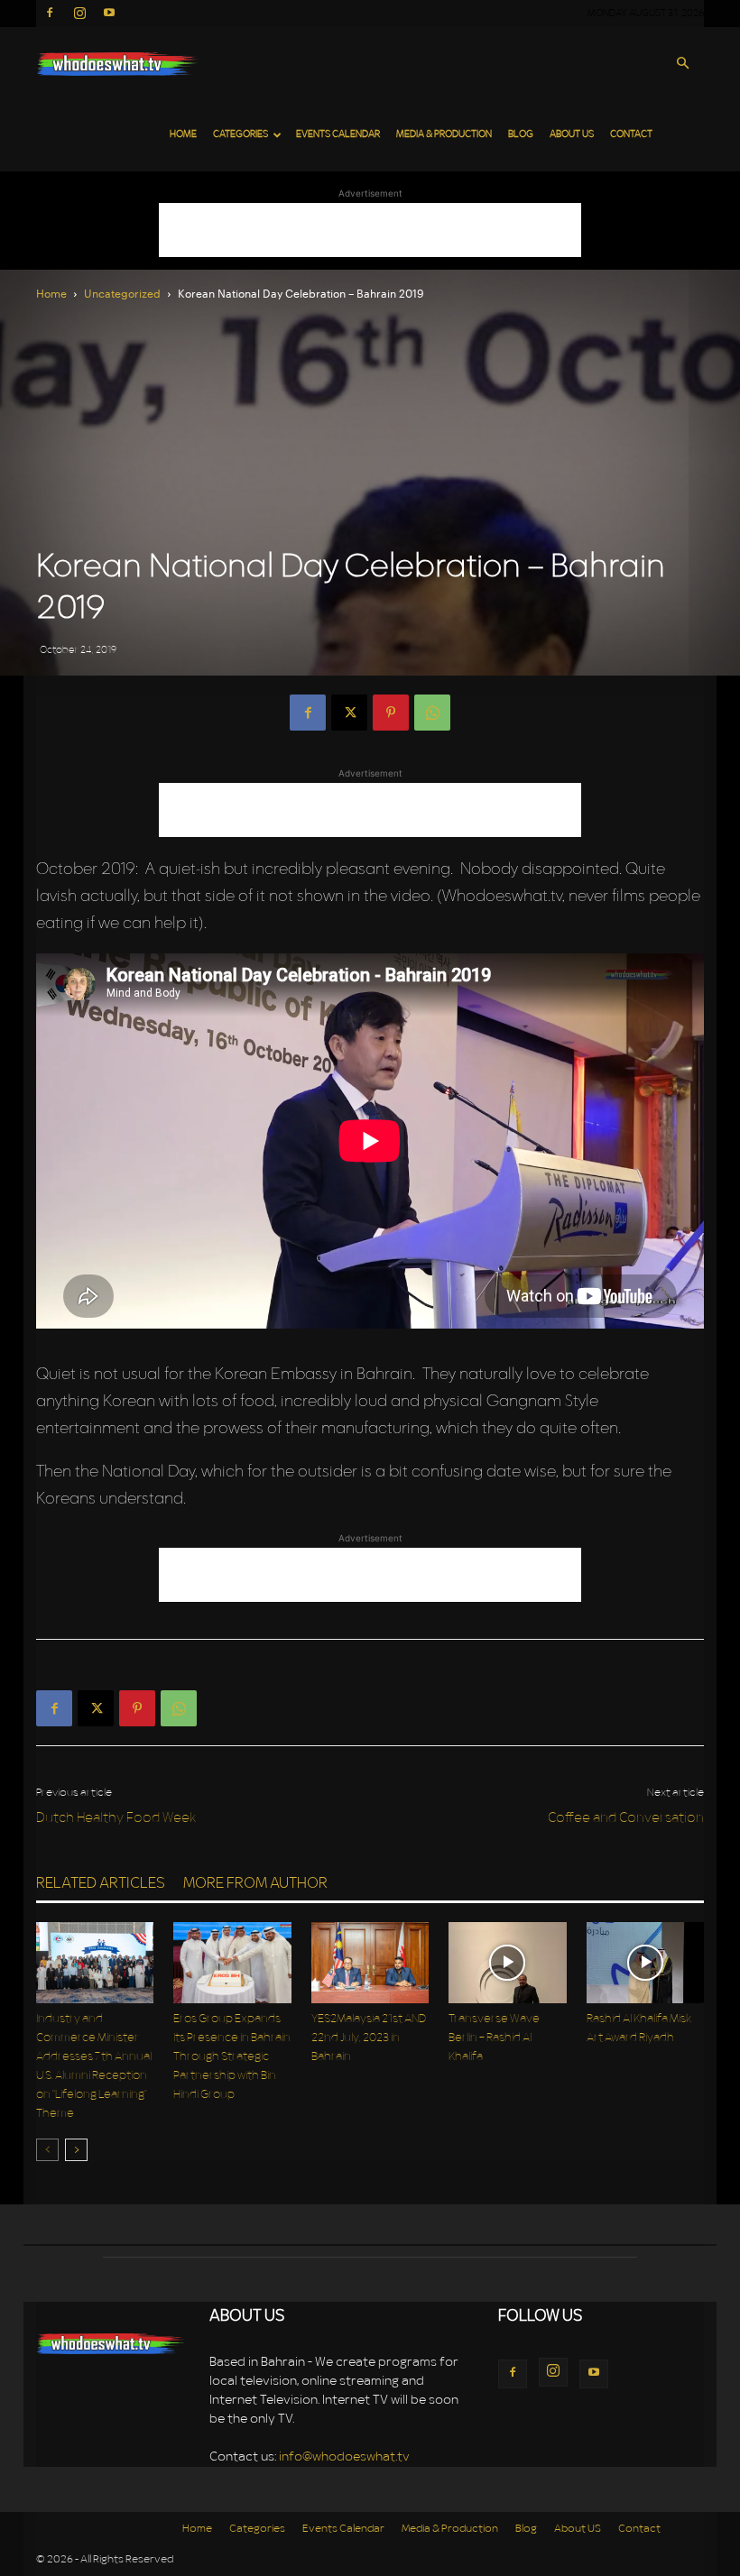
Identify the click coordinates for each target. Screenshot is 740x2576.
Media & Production (444, 135)
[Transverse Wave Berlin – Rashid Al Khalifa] (507, 1963)
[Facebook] (50, 13)
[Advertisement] (370, 230)
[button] (682, 64)
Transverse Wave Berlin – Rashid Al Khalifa (494, 2038)
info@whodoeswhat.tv (344, 2457)
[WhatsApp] (432, 713)
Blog (521, 135)
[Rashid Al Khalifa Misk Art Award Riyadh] (645, 1963)
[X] (349, 713)
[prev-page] (47, 2150)
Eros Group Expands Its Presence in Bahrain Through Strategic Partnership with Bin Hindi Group (232, 2057)
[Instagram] (79, 13)
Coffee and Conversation (626, 1819)
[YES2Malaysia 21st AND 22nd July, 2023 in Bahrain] (370, 1963)
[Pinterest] (391, 713)
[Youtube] (109, 13)
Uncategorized (122, 293)
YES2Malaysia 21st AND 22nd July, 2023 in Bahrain (369, 2038)
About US (572, 135)
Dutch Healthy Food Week (116, 1819)
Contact (631, 135)
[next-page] (76, 2150)
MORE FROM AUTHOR (255, 1884)
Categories (240, 135)
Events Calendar (338, 135)
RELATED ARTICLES (101, 1884)
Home (183, 135)
